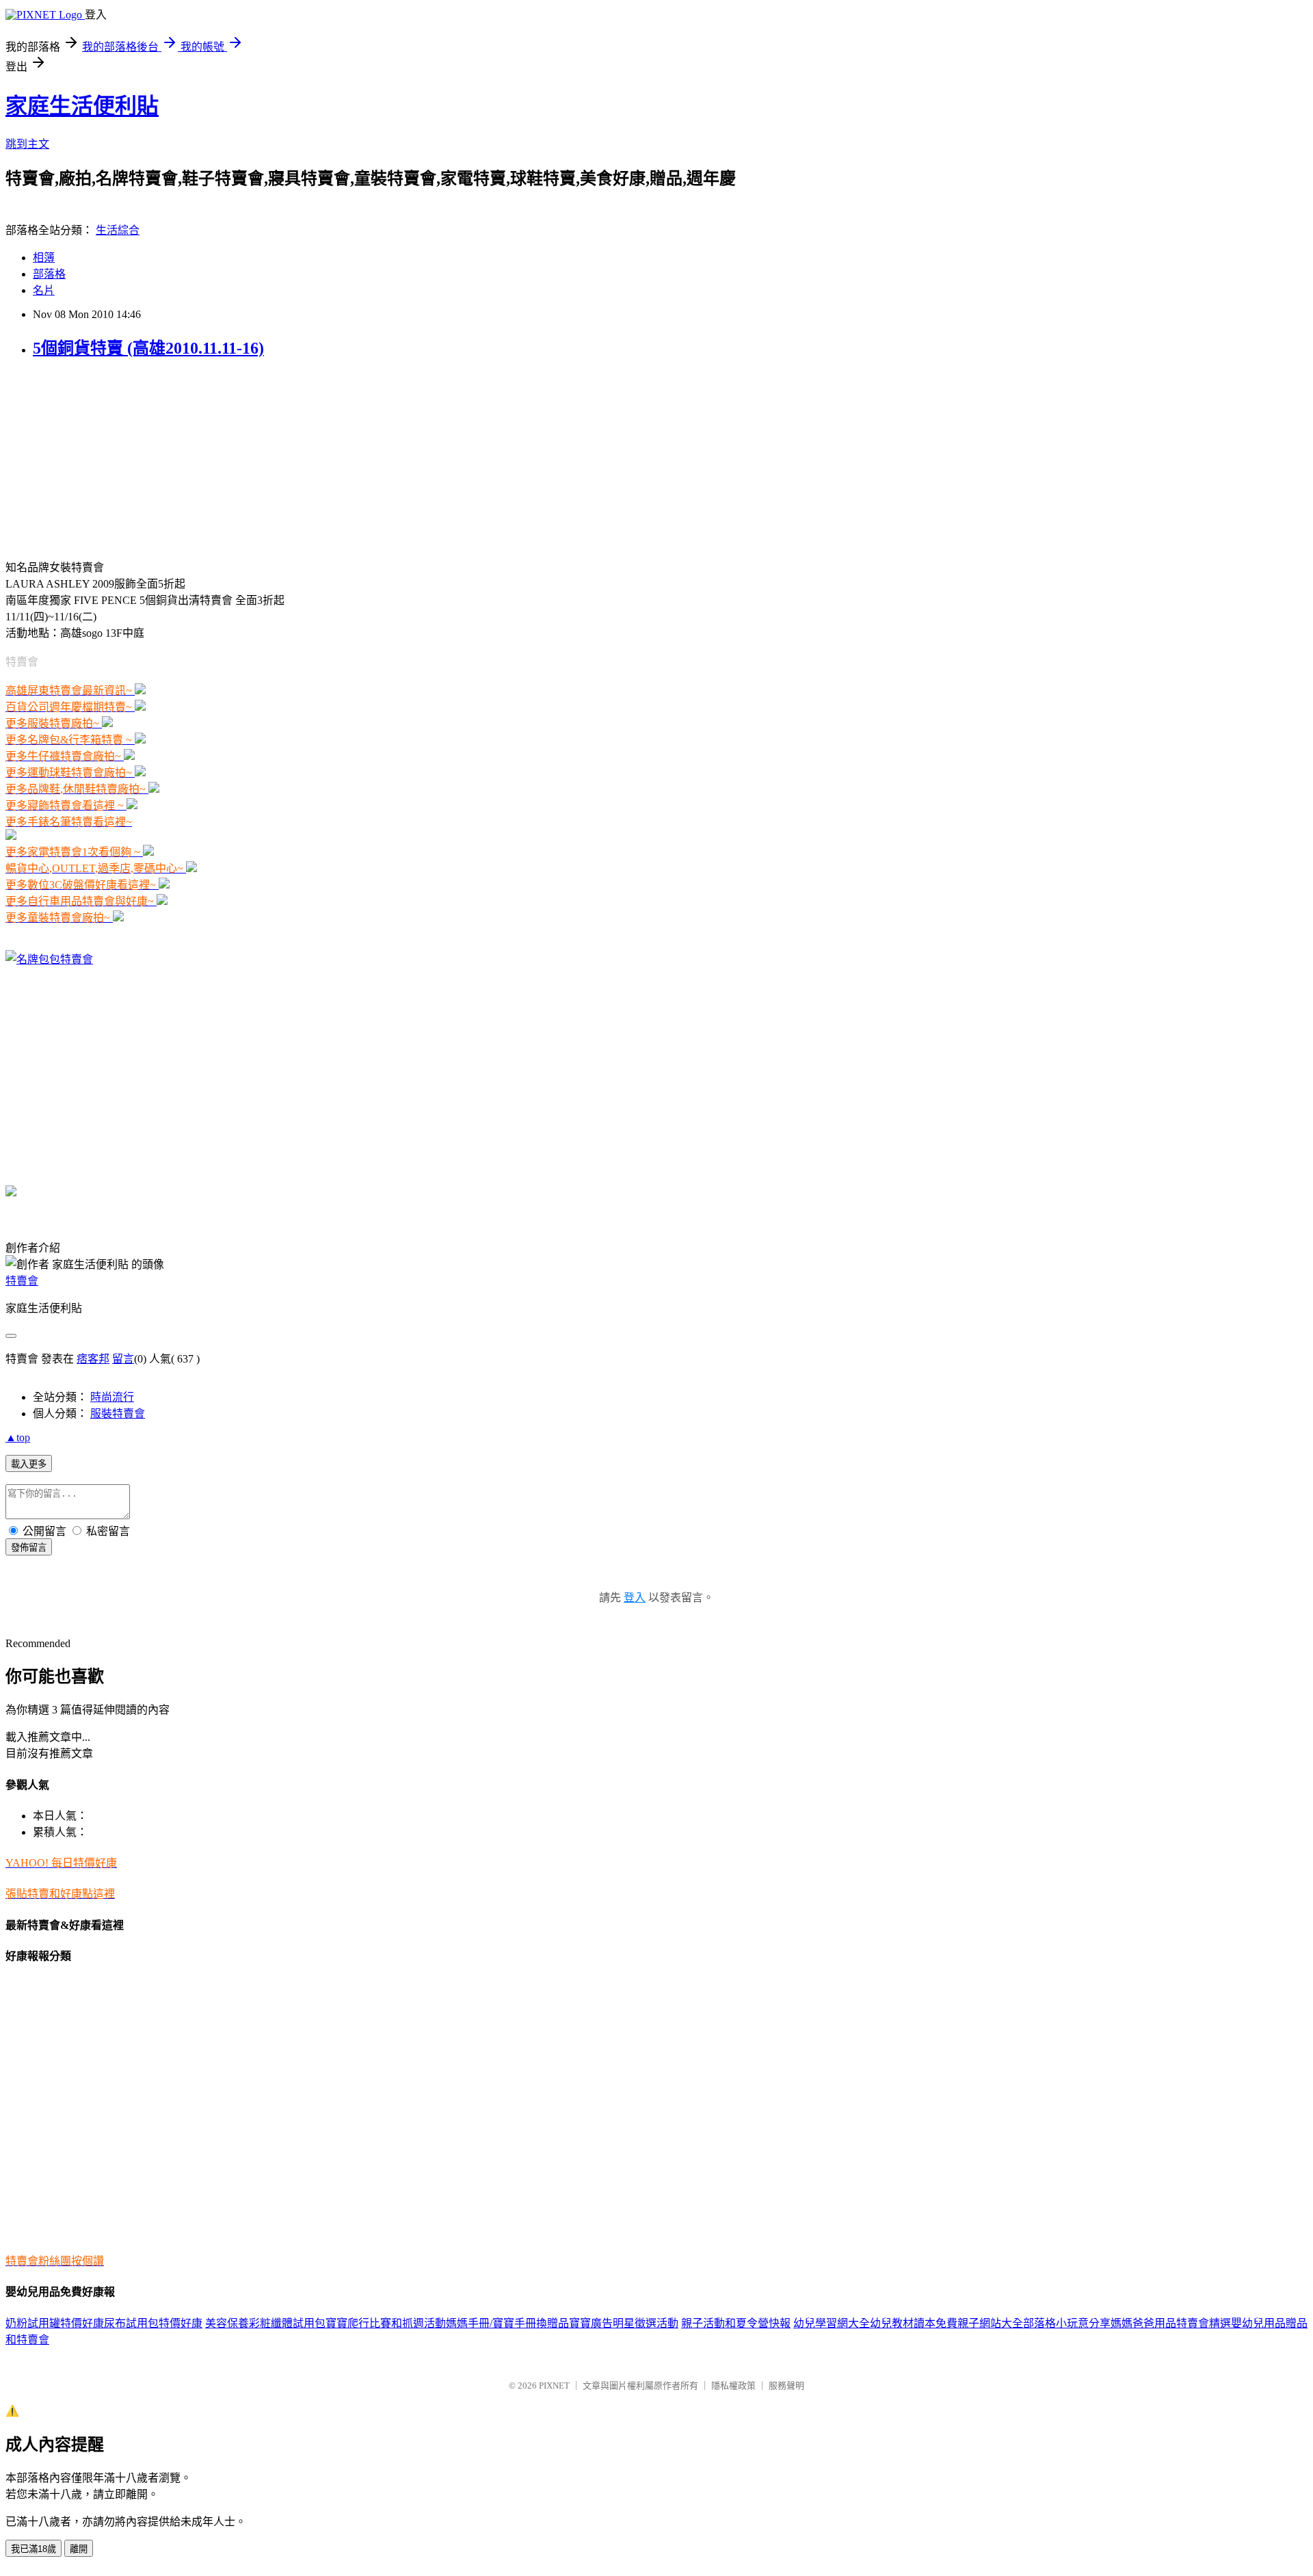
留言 (123, 1359)
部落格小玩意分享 (1067, 2323)
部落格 (49, 274)
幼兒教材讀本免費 (914, 2323)
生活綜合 (118, 230)
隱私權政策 (733, 2386)
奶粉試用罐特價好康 (55, 2323)
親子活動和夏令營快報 (736, 2323)
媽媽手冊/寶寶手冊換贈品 (507, 2323)
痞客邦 (93, 1359)
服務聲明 (786, 2386)
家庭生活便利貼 (82, 106)
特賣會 (22, 1281)
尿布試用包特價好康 (153, 2323)
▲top (18, 1437)
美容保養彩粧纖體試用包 (265, 2323)
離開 (79, 2549)
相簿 (44, 258)
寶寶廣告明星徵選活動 (624, 2323)
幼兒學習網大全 (832, 2323)
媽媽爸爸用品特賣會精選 (1171, 2323)
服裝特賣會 (118, 1414)
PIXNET (554, 2386)
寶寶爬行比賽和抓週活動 (386, 2323)
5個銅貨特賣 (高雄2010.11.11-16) (148, 348)
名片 (44, 290)
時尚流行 (112, 1397)
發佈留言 (29, 1548)
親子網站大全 (990, 2323)
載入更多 (29, 1464)
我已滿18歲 (34, 2549)
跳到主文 (27, 144)
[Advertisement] (91, 458)
